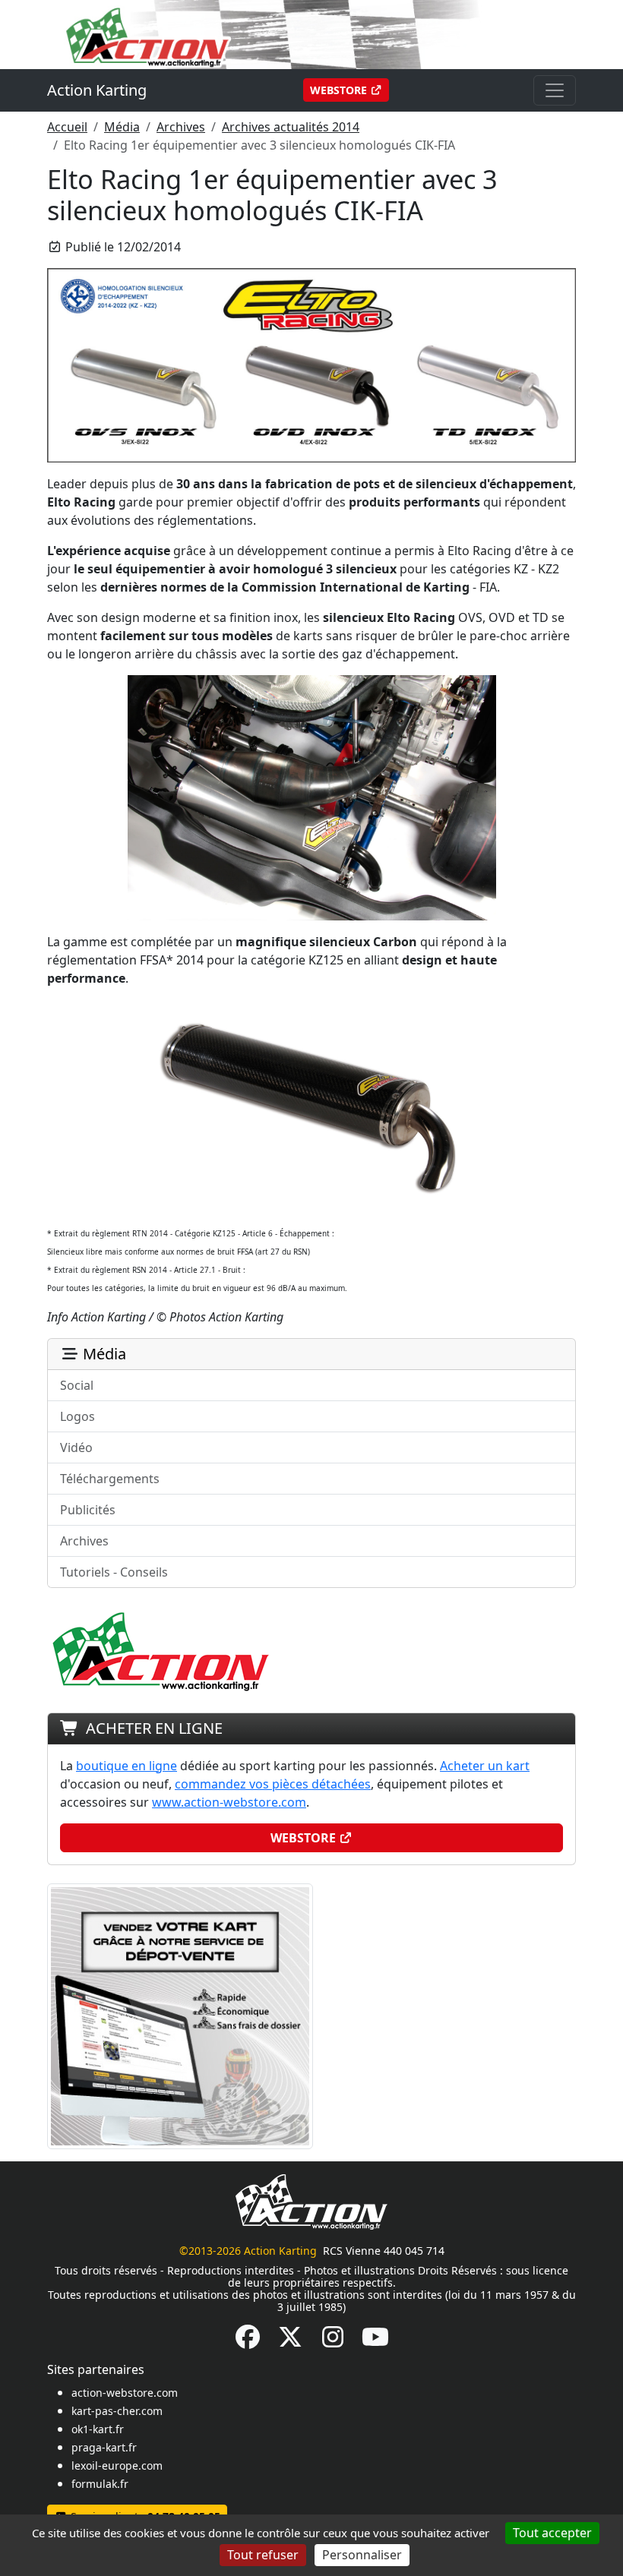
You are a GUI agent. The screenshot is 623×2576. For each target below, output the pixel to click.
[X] (290, 2341)
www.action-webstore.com (229, 1802)
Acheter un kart (485, 1766)
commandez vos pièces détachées (273, 1784)
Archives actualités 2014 (291, 127)
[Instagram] (333, 2341)
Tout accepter (552, 2533)
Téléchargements (110, 1479)
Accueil (67, 127)
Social (77, 1385)
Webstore (340, 90)
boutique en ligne (126, 1766)
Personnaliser (362, 2555)
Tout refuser (263, 2555)
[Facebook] (248, 2341)
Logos (77, 1416)
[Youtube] (375, 2341)
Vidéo (76, 1447)
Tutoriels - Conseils (114, 1572)
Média (122, 127)
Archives (181, 127)
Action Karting (97, 90)
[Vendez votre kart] (180, 2015)
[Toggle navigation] (555, 90)
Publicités (88, 1510)
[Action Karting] (311, 33)
